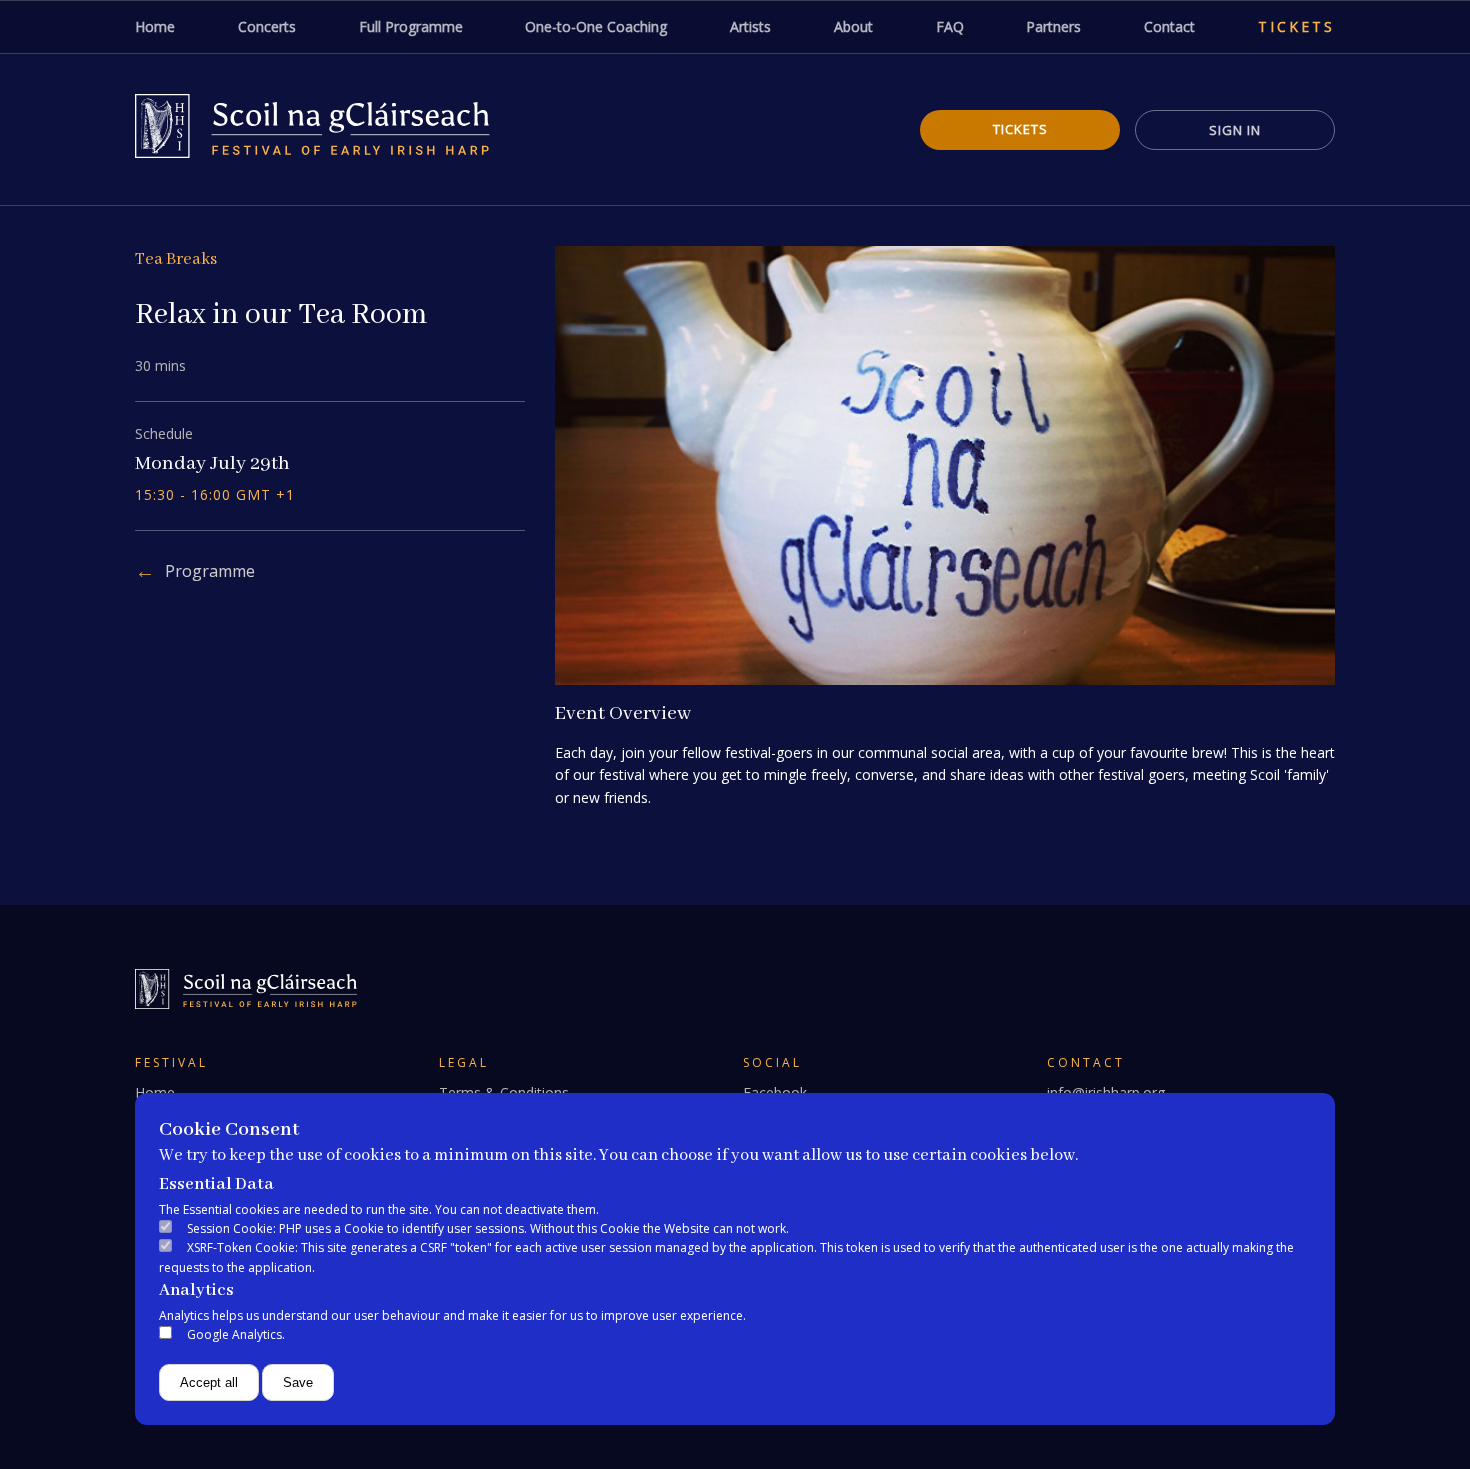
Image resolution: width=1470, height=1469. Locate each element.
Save (298, 1382)
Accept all (209, 1382)
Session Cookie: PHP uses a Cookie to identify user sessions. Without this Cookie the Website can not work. (488, 1228)
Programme (210, 571)
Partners (1053, 26)
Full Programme (411, 26)
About (853, 26)
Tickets (1296, 26)
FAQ (950, 26)
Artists (750, 26)
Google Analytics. (236, 1334)
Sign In (1235, 130)
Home (155, 26)
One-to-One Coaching (596, 26)
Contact (1169, 26)
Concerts (267, 26)
